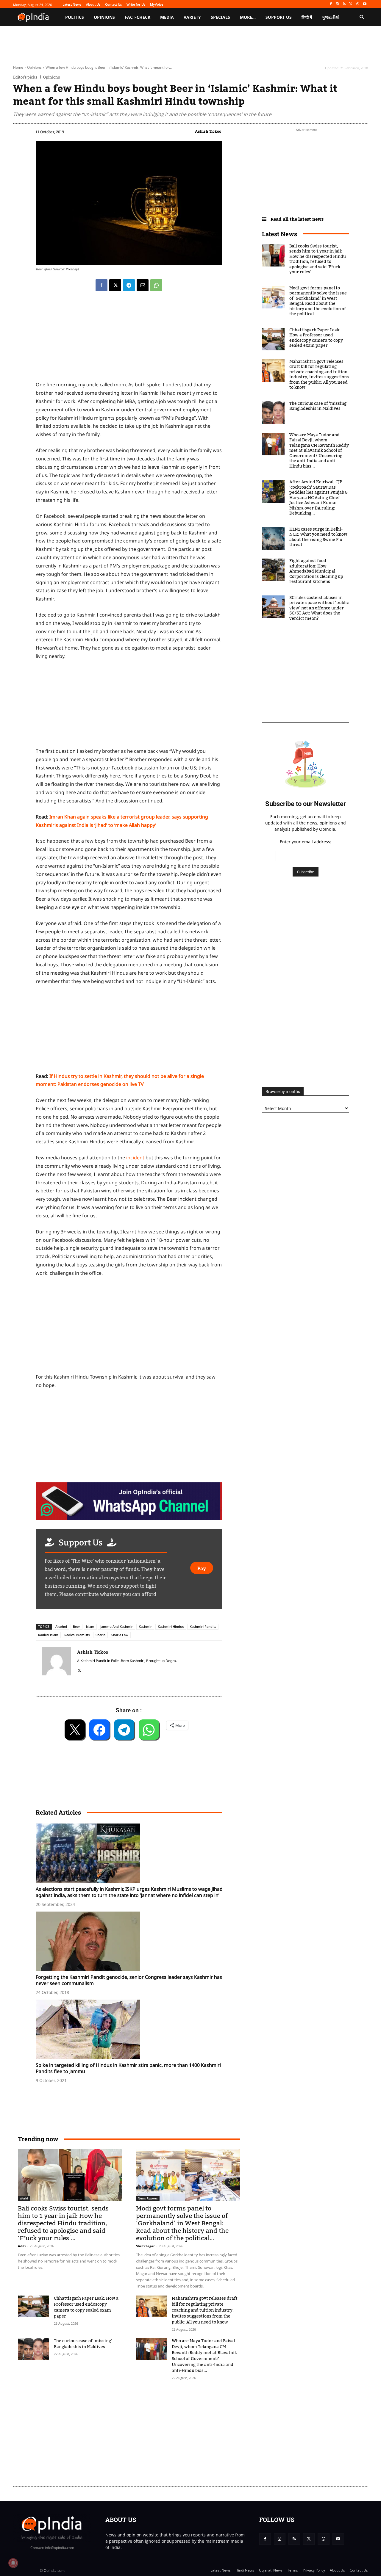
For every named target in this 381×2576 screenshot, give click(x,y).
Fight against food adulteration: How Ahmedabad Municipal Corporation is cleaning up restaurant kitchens (316, 571)
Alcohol (61, 1626)
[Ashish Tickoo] (57, 1661)
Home (18, 67)
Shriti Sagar (145, 2246)
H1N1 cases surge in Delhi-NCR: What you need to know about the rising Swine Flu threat (318, 537)
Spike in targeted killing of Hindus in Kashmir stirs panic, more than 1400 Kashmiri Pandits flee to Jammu (128, 2068)
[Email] (143, 285)
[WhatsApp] (358, 4)
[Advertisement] (129, 1327)
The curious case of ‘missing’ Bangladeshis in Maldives (83, 2344)
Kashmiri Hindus (171, 1626)
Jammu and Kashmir (117, 1626)
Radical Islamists (77, 1635)
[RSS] (344, 4)
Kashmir (145, 1626)
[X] (351, 4)
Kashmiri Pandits (203, 1626)
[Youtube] (364, 4)
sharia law (120, 1635)
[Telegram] (129, 285)
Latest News (279, 234)
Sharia (100, 1635)
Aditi (22, 2246)
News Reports (148, 2198)
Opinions (34, 67)
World (24, 2198)
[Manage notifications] (13, 2563)
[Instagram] (337, 4)
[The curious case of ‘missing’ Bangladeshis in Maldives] (33, 2349)
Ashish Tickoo (208, 131)
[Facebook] (331, 4)
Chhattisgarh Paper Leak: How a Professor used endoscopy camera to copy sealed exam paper (86, 2307)
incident (135, 1158)
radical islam (48, 1635)
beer (76, 1626)
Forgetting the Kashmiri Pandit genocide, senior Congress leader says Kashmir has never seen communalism (129, 1980)
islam (90, 1626)
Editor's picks (25, 77)
